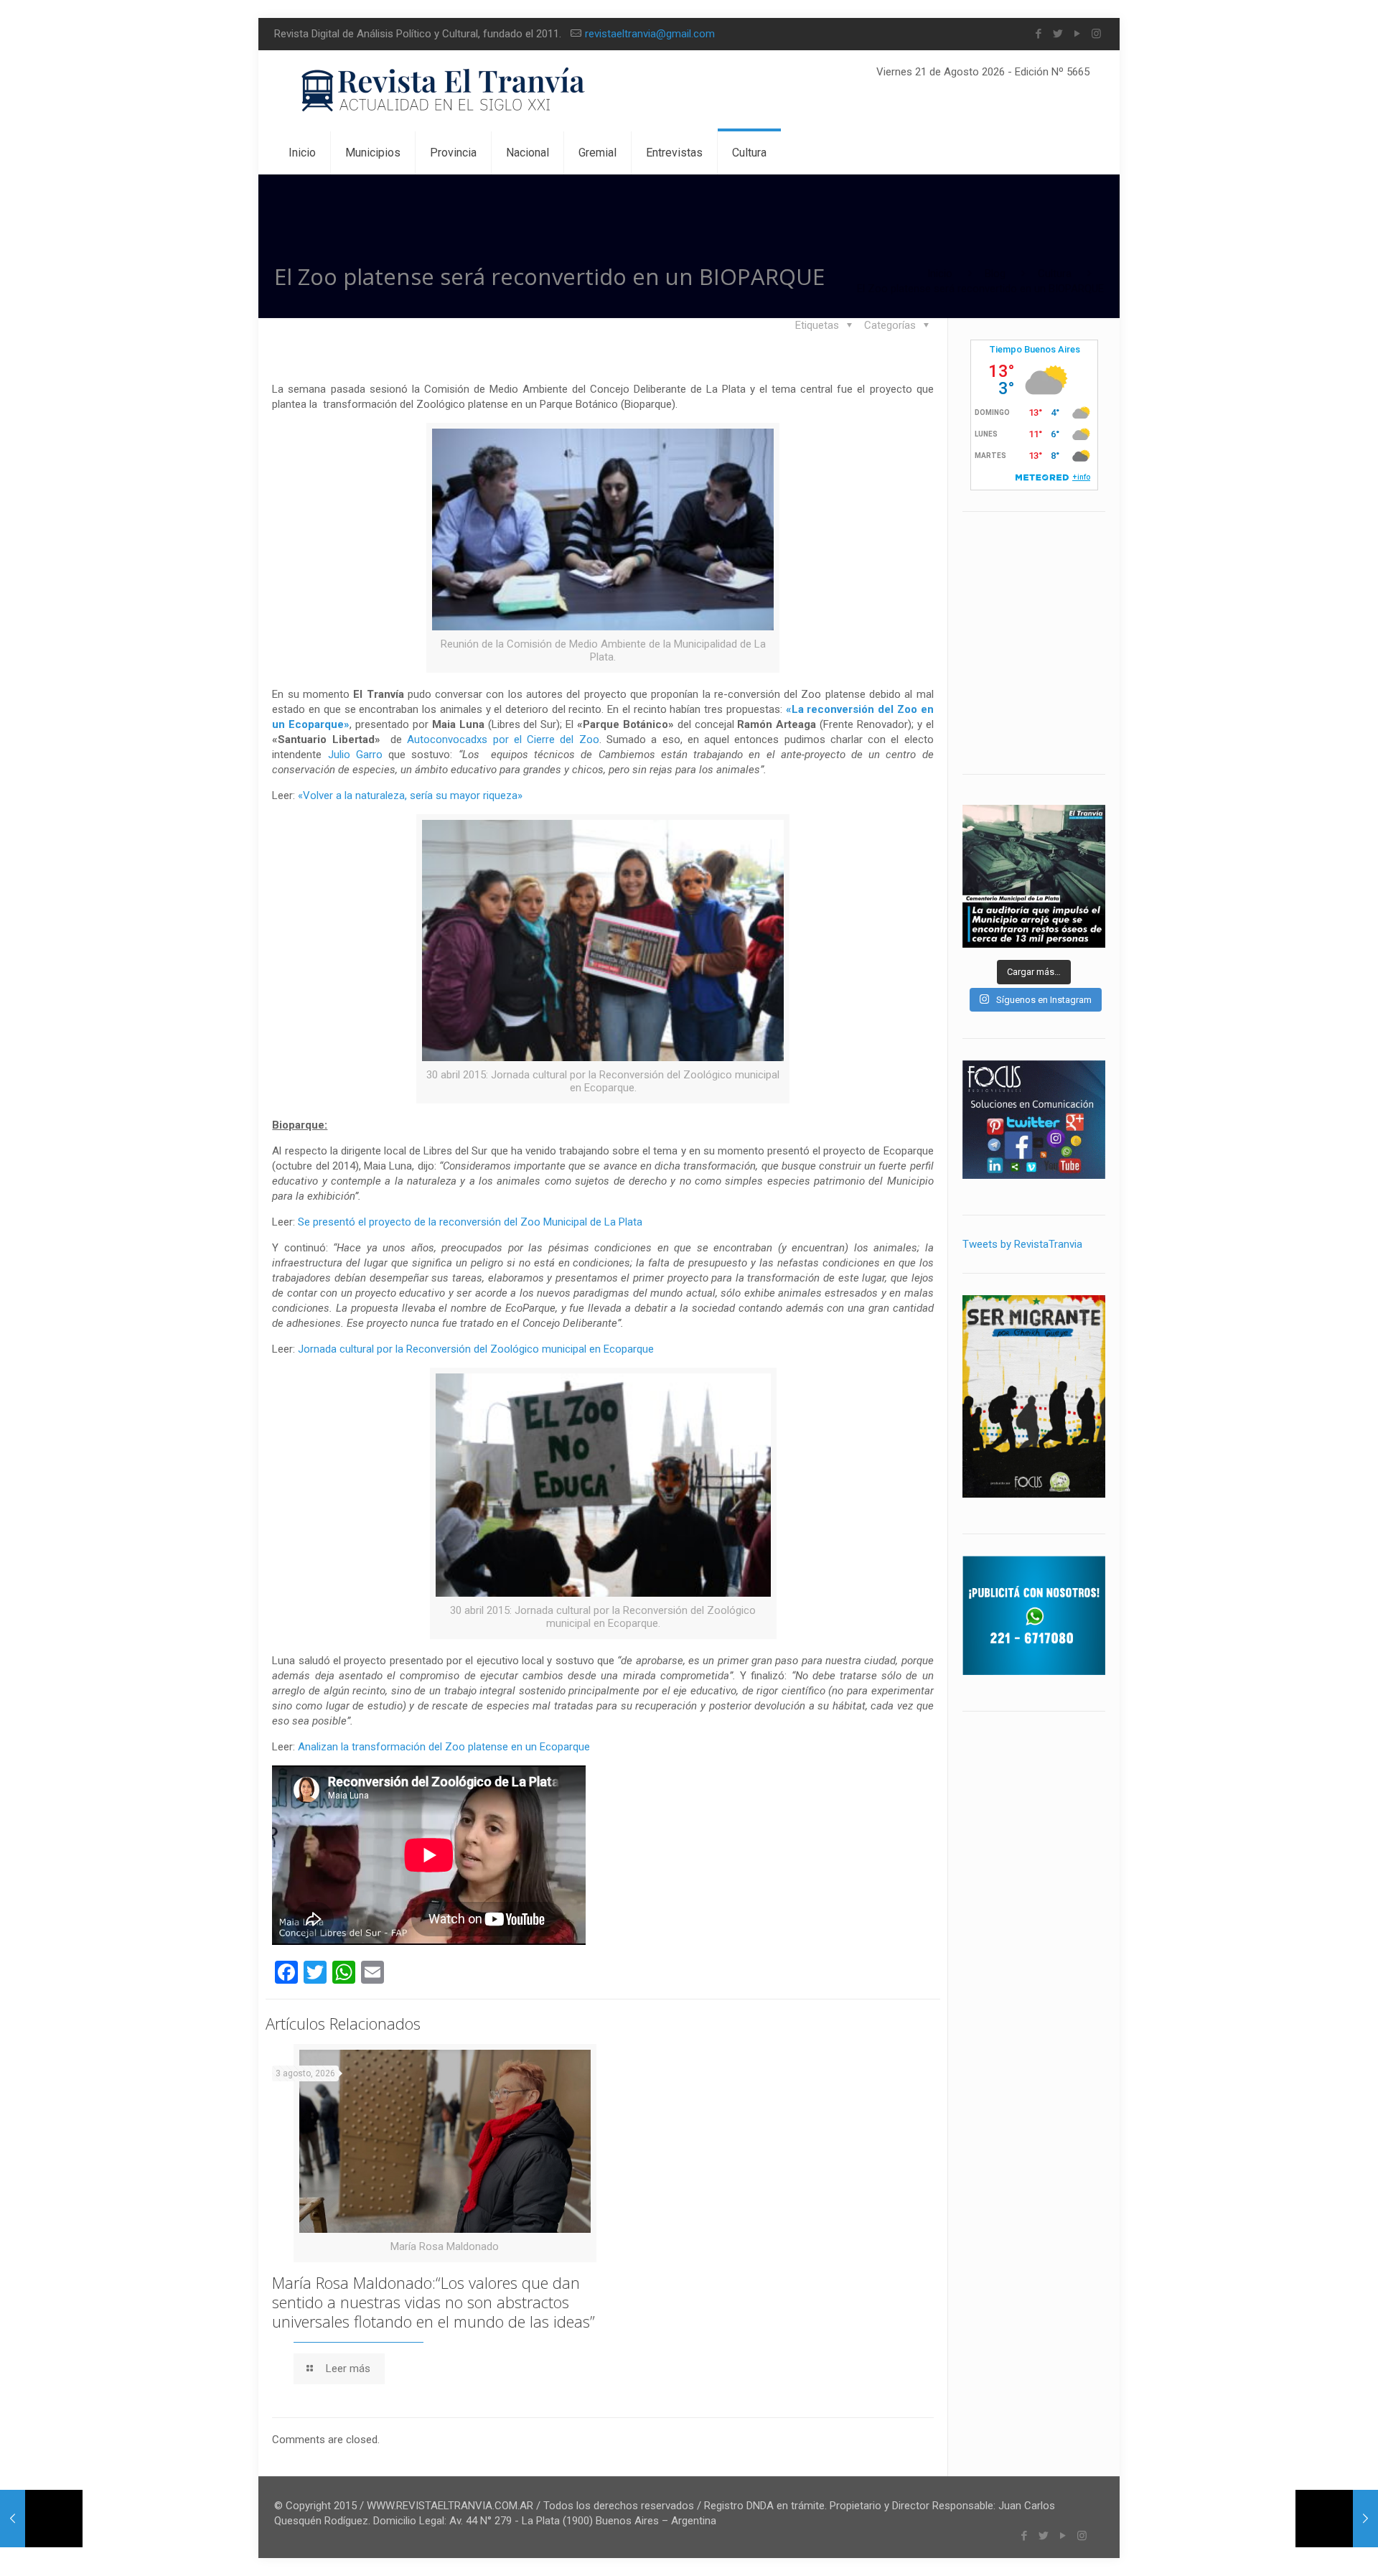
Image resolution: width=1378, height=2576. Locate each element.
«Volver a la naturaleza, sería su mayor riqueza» (410, 795)
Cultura (1055, 274)
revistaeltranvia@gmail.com (650, 34)
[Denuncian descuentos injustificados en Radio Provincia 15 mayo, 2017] (1337, 2519)
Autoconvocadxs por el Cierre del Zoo (503, 739)
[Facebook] (1038, 34)
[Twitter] (1058, 34)
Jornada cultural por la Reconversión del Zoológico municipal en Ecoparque (476, 1349)
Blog (995, 274)
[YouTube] (1077, 34)
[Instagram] (1096, 34)
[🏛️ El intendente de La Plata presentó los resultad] (1034, 876)
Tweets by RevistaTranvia (1022, 1244)
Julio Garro (355, 755)
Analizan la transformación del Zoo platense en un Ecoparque (444, 1747)
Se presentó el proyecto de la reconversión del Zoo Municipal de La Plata (470, 1222)
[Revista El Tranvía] (444, 91)
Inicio (940, 274)
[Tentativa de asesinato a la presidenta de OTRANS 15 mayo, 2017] (41, 2519)
